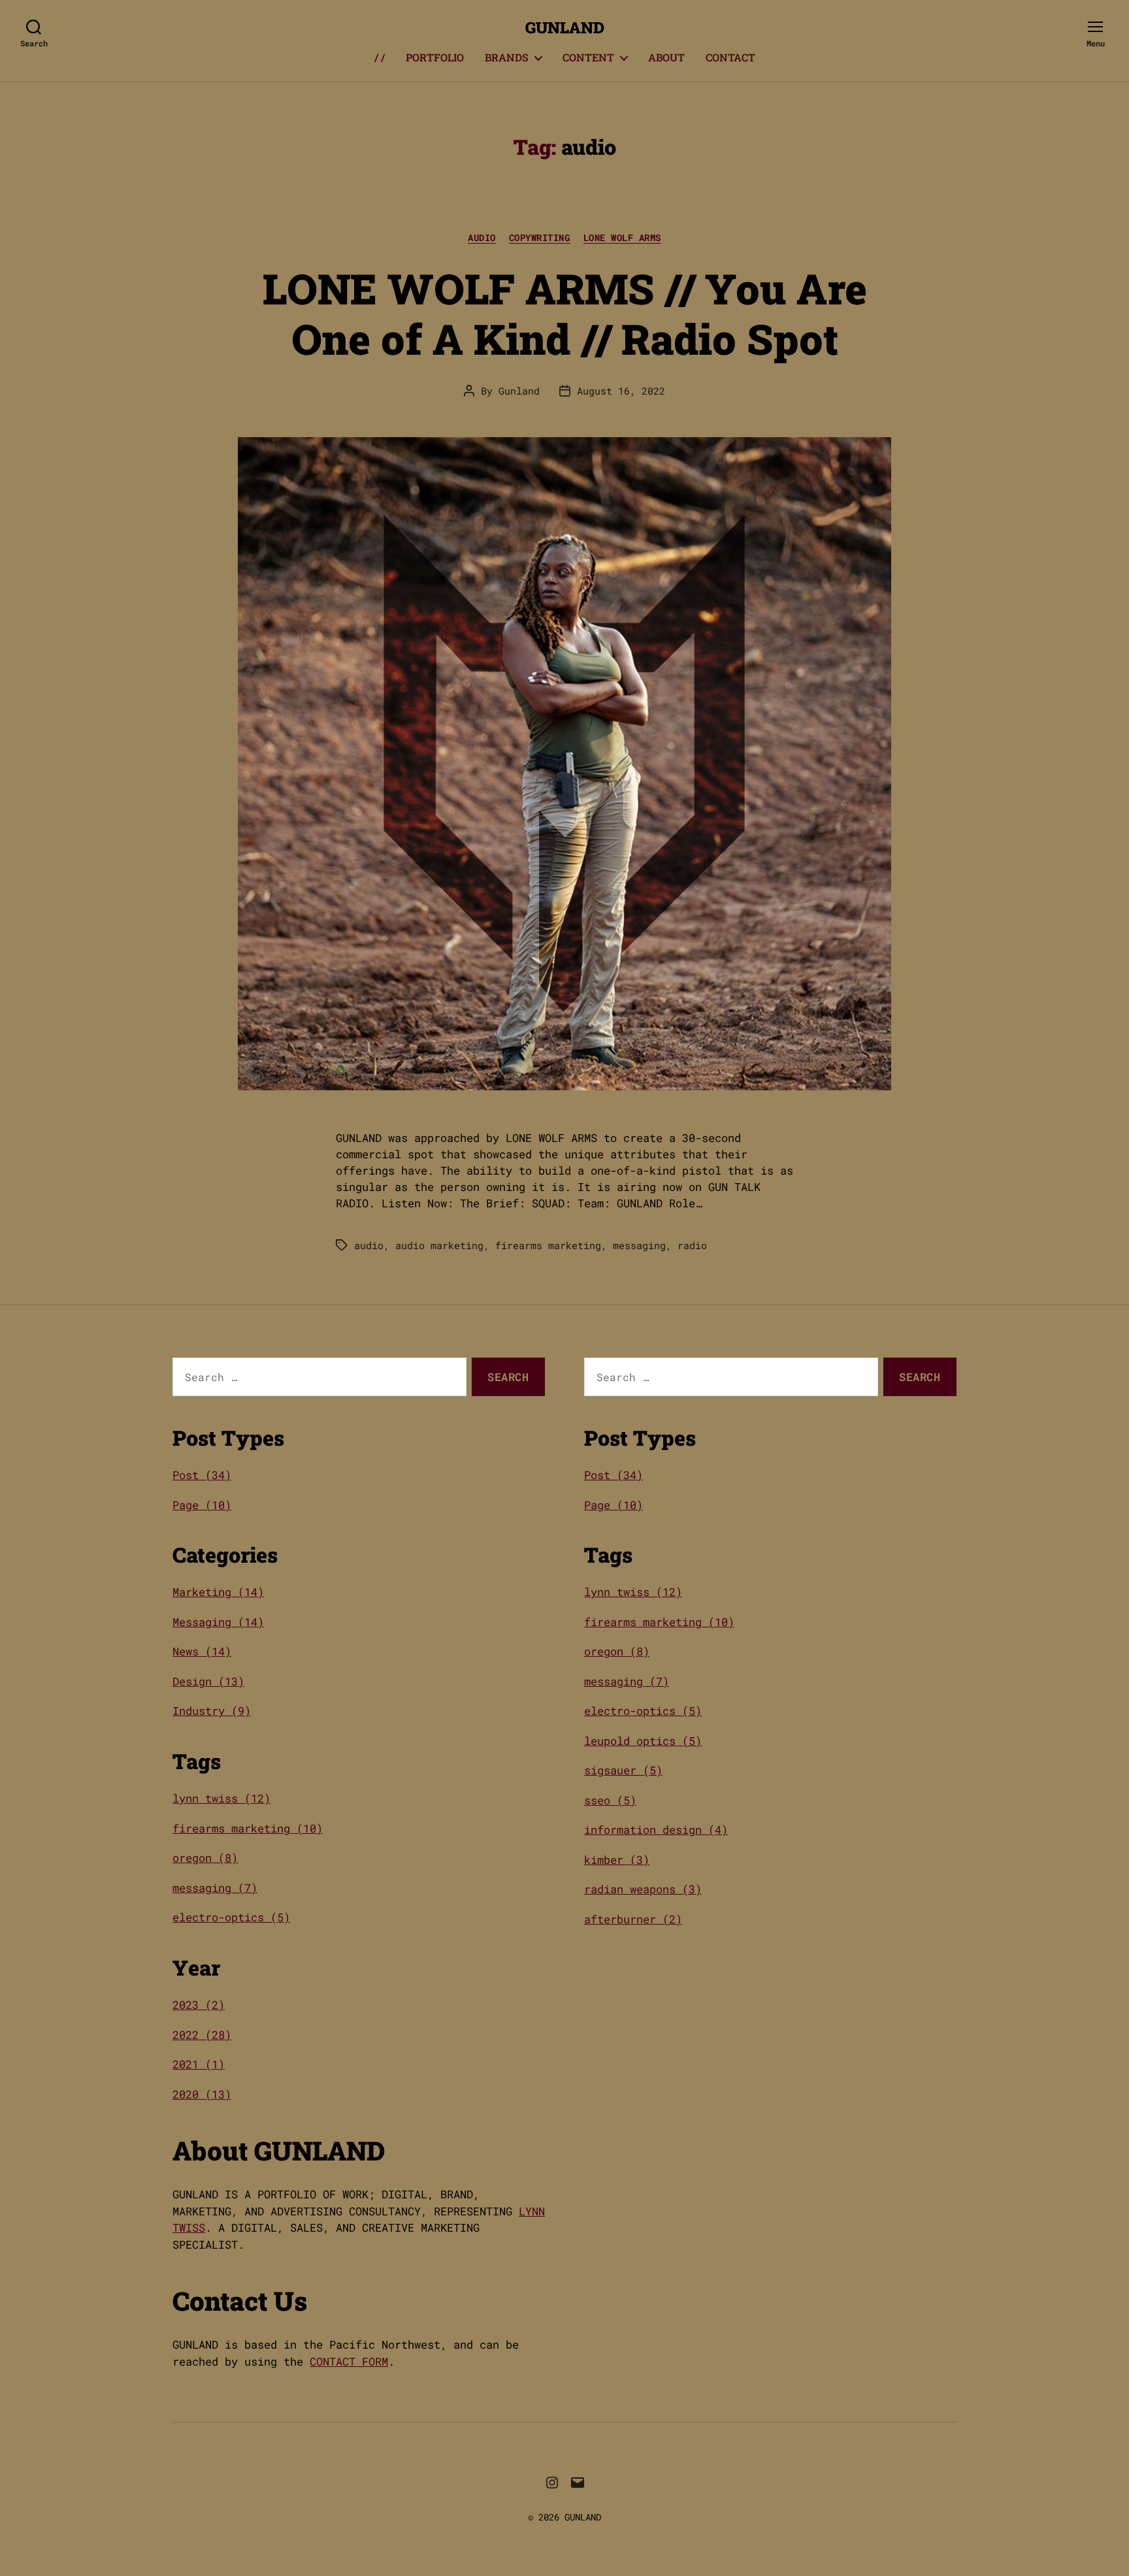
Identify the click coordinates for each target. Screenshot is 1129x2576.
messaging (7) (215, 1888)
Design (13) (208, 1681)
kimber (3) (617, 1860)
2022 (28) (202, 2035)
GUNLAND (565, 27)
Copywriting (540, 238)
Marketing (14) (218, 1592)
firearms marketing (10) (248, 1828)
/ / (380, 57)
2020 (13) (202, 2094)
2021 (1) (199, 2064)
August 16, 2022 (621, 391)
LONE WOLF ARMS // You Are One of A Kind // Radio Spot (565, 313)
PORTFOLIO (435, 57)
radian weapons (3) (643, 1889)
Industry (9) (212, 1711)
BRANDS (507, 57)
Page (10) (202, 1505)
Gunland (519, 391)
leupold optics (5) (643, 1741)
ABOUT (666, 57)
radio (692, 1245)
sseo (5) (610, 1800)
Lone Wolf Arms (622, 238)
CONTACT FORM (349, 2361)
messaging (639, 1245)
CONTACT (730, 57)
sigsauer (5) (623, 1770)
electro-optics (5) (231, 1917)
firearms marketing (548, 1245)
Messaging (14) (218, 1622)
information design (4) (656, 1830)
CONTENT (588, 57)
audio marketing (439, 1245)
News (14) (202, 1651)
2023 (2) (199, 2005)
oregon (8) (205, 1858)
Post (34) (202, 1475)
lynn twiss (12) (221, 1798)
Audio (482, 238)
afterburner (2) (633, 1919)
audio (369, 1245)
